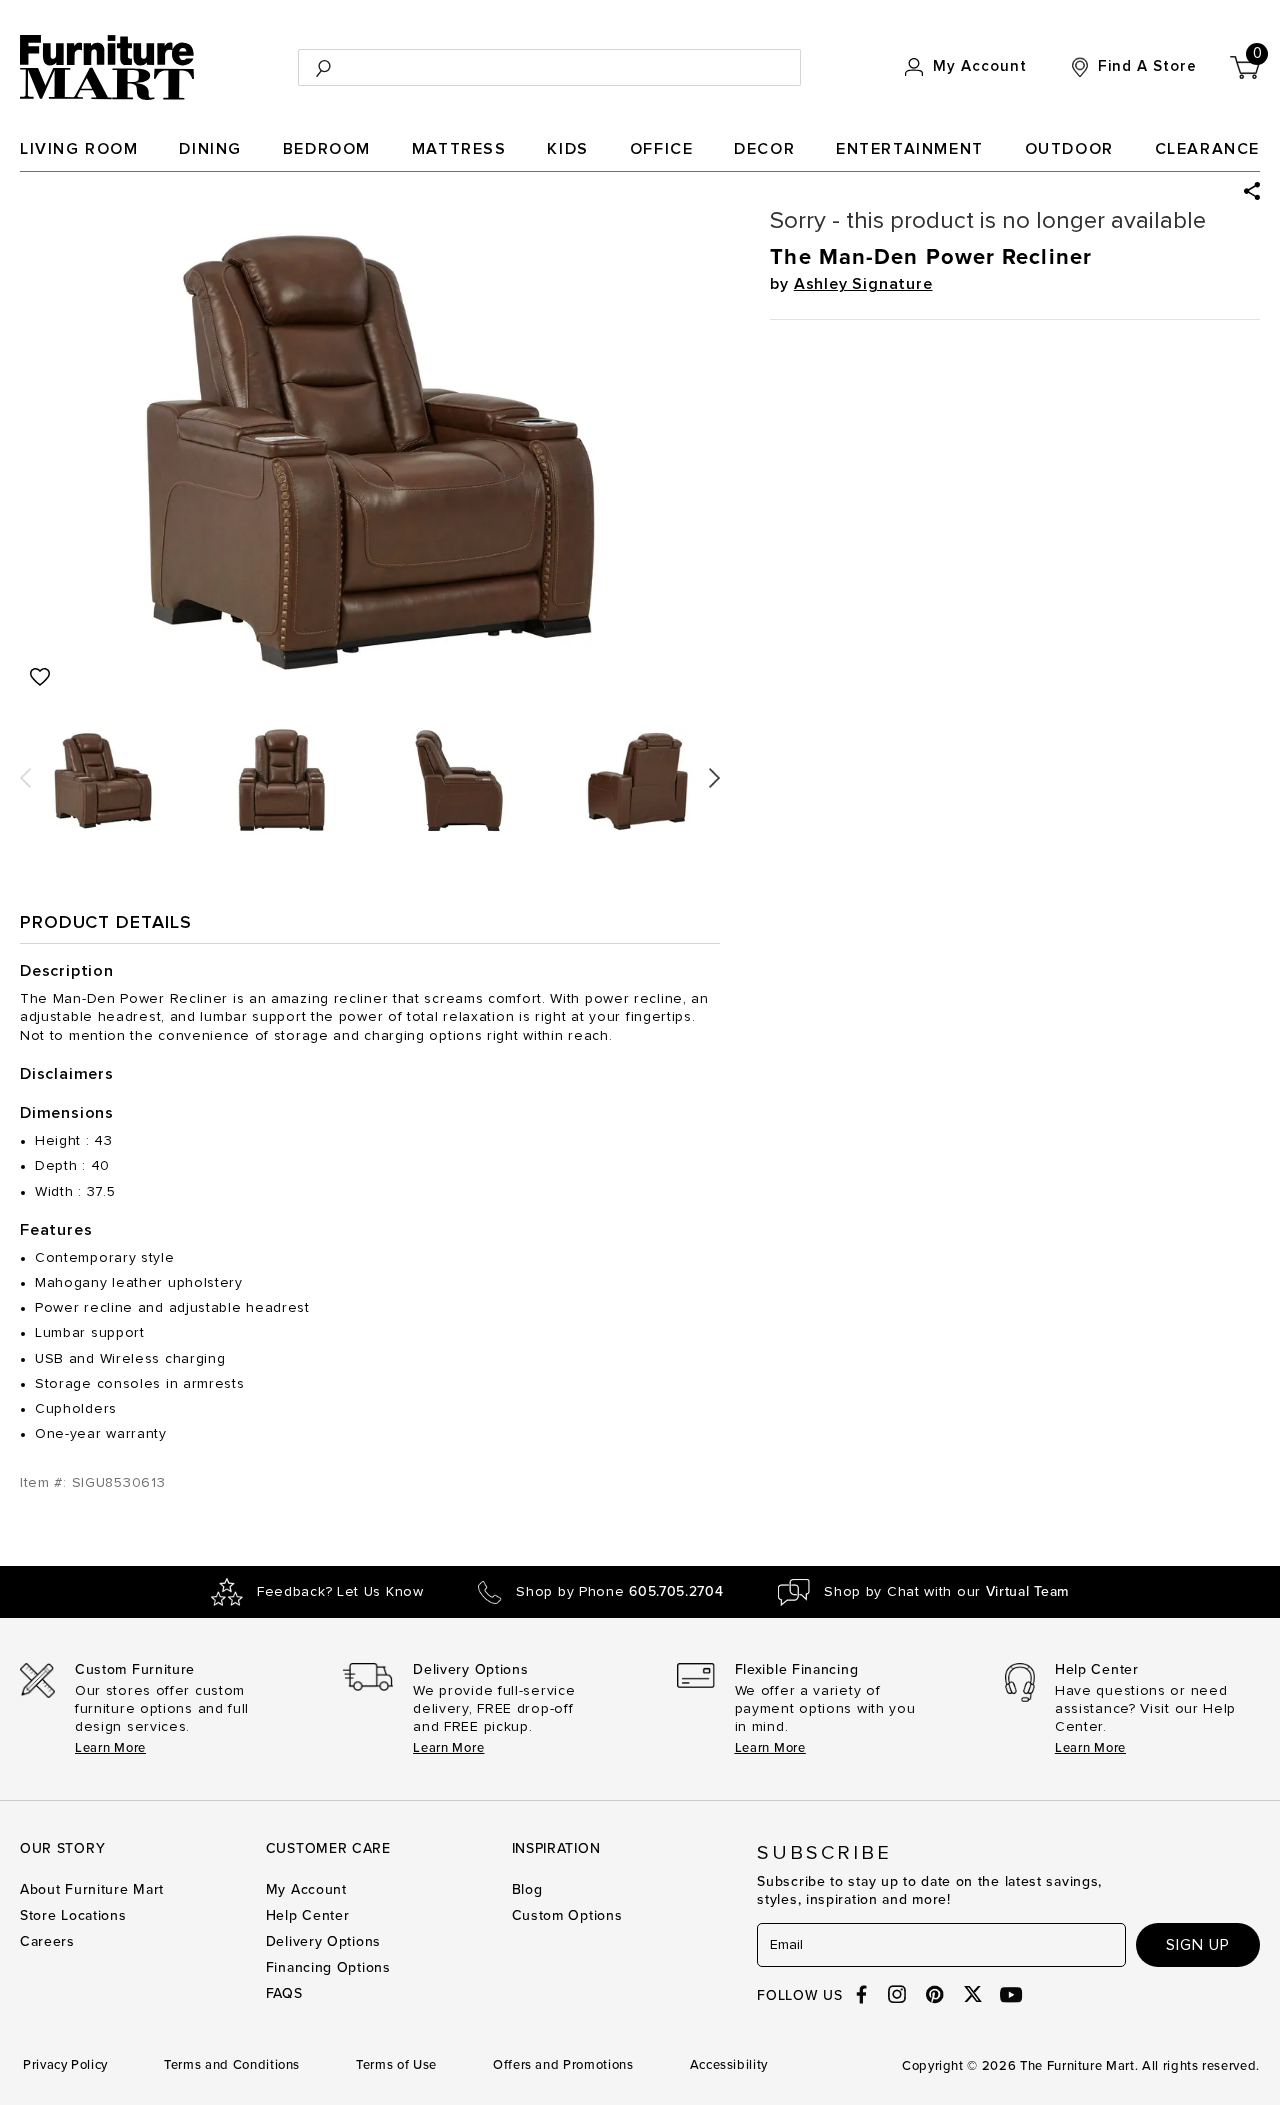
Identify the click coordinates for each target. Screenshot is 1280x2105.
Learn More (110, 1748)
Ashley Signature (863, 284)
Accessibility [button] (729, 2065)
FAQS (284, 1993)
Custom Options (567, 1915)
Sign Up (1198, 1945)
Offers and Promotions (563, 2065)
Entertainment (910, 149)
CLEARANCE (1207, 149)
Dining (210, 149)
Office (662, 149)
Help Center (308, 1915)
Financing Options (328, 1967)
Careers (47, 1941)
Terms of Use (396, 2065)
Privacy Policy (65, 2065)
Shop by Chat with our (946, 1592)
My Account (306, 1889)
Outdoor (1069, 149)
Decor (764, 149)
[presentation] (25, 770)
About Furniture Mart (92, 1889)
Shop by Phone (619, 1592)
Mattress (459, 149)
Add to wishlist (40, 677)
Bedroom (327, 149)
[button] (1252, 191)
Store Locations (73, 1915)
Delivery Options (323, 1941)
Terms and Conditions (232, 2065)
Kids (567, 149)
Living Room (79, 149)
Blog (527, 1889)
